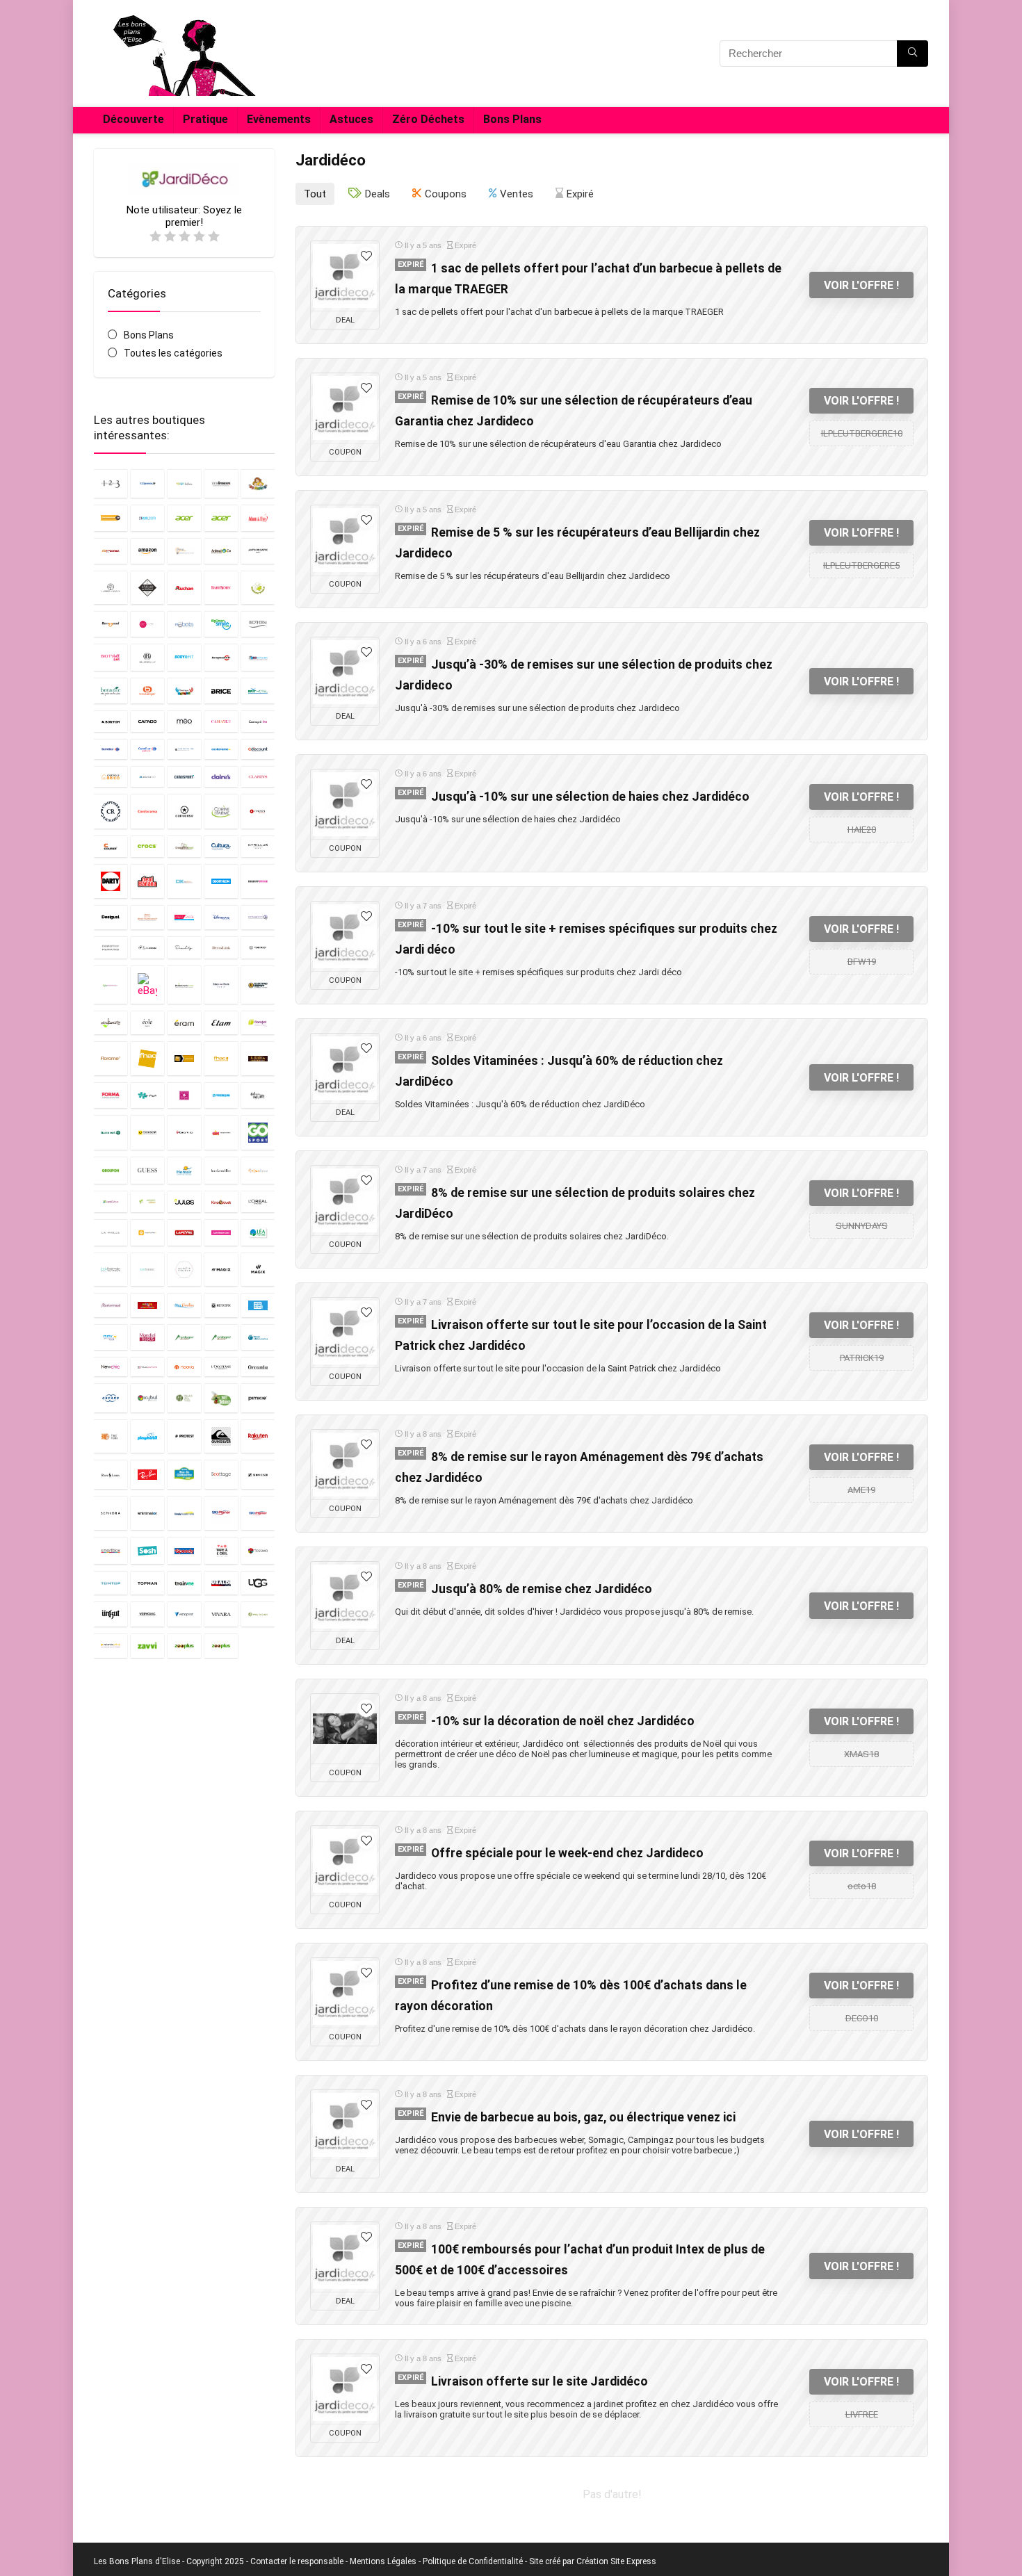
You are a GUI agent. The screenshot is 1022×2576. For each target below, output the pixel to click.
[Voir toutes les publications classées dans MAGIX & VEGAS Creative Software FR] (258, 1270)
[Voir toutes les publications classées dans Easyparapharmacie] (111, 985)
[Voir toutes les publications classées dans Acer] (184, 518)
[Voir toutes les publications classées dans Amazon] (147, 551)
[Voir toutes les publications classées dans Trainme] (184, 1583)
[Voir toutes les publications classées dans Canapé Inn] (258, 721)
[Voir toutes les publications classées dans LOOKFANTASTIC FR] (147, 1270)
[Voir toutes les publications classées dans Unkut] (111, 1614)
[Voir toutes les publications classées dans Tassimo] (258, 1550)
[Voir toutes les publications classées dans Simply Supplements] (184, 1513)
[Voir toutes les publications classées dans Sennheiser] (258, 1474)
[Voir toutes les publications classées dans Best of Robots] (184, 624)
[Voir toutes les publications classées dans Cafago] (147, 721)
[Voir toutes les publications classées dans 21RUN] (147, 518)
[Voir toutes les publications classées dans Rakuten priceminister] (258, 1436)
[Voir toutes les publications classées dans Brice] (221, 691)
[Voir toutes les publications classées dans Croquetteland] (184, 846)
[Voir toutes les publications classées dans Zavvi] (147, 1646)
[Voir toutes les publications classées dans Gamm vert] (111, 1132)
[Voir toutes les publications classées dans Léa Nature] (258, 1232)
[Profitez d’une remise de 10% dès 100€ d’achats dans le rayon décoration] (345, 1993)
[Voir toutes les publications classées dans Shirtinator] (147, 1513)
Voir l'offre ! (861, 285)
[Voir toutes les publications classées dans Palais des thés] (184, 1397)
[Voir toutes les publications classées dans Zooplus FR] (221, 1646)
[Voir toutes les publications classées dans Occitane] (221, 1367)
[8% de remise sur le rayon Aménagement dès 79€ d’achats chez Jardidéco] (345, 1465)
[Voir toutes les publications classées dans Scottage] (221, 1474)
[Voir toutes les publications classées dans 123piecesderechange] (111, 518)
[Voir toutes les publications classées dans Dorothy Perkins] (111, 948)
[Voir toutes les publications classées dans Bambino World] (258, 588)
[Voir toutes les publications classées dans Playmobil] (147, 1436)
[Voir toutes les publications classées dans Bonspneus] (221, 657)
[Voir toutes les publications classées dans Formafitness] (111, 1095)
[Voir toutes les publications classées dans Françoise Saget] (184, 1095)
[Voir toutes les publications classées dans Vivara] (221, 1614)
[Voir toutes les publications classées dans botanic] (111, 691)
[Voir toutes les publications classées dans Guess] (147, 1170)
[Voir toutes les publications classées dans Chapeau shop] (147, 776)
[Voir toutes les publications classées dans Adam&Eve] (258, 518)
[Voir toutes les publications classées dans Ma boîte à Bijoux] (184, 1270)
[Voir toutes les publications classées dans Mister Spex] (221, 1305)
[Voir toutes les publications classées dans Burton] (111, 721)
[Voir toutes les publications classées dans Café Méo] (184, 721)
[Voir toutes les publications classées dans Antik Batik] (258, 551)
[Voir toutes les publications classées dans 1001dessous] (221, 483)
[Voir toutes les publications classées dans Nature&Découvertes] (258, 1337)
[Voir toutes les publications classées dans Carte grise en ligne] (184, 749)
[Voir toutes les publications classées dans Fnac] (147, 1058)
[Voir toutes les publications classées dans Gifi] (221, 1132)
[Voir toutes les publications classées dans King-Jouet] (221, 1201)
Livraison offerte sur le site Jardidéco (540, 2381)
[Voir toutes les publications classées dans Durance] (258, 948)
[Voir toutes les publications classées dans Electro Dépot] (258, 985)
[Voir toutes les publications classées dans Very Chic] (147, 1614)
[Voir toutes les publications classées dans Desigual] (111, 917)
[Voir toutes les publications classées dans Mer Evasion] (184, 1305)
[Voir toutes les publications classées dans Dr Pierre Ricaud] (147, 948)
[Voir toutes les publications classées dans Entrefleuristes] (111, 1022)
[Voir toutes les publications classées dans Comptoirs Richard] (111, 811)
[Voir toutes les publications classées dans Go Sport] (258, 1132)
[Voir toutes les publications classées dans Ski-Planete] (258, 1513)
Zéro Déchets (428, 119)
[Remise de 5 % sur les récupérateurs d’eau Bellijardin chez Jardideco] (345, 540)
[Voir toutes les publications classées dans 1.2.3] (111, 483)
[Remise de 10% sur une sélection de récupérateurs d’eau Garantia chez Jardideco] (345, 408)
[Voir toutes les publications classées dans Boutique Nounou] (184, 691)
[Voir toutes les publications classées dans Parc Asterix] (221, 1397)
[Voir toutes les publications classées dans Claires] (221, 776)
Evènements (279, 119)
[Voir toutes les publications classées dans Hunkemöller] (221, 1170)
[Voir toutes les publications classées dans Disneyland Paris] (221, 917)
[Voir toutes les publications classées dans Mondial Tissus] (147, 1337)
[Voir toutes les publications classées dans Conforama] (147, 811)
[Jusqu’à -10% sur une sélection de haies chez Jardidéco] (345, 804)
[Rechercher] (912, 54)
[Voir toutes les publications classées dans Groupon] (111, 1170)
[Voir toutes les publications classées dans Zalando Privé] (111, 1646)
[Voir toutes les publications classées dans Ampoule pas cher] (184, 551)
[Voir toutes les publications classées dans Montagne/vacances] (221, 1337)
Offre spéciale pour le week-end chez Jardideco (567, 1853)
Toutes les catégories (173, 353)
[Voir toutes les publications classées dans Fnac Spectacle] (184, 1058)
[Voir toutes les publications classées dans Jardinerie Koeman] (147, 1201)
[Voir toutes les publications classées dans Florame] (111, 1058)
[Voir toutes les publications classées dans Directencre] (184, 917)
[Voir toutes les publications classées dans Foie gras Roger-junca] (258, 1058)
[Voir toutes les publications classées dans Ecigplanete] (184, 985)
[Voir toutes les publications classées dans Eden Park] (221, 985)
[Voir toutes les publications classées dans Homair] (184, 1170)
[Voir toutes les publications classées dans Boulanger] (147, 691)
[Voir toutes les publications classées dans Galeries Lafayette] (258, 1095)
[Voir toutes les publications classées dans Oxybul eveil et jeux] (147, 1397)
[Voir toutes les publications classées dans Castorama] (221, 749)
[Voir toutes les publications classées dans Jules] (184, 1201)
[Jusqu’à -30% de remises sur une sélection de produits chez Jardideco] (345, 672)
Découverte (133, 119)
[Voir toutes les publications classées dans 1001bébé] (184, 483)
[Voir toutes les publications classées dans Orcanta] (258, 1367)
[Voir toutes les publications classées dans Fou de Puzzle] (147, 1095)
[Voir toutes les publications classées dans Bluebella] (147, 657)
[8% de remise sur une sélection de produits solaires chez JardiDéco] (345, 1200)
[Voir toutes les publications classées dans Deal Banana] (147, 881)
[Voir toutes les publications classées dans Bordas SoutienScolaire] (258, 657)
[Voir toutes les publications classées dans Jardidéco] (111, 1201)
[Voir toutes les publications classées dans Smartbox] (111, 1550)
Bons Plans (512, 119)
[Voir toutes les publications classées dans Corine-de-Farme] (221, 811)
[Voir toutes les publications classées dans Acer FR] (221, 518)
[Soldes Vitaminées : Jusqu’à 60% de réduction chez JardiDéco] (345, 1068)
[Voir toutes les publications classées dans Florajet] (258, 1022)
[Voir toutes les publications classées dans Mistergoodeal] (258, 1305)
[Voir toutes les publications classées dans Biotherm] (258, 624)
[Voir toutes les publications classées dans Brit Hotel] (258, 691)
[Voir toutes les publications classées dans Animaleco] (221, 551)
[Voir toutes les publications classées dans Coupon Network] (258, 811)
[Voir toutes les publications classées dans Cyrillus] (258, 846)
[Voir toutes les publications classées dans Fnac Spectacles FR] (221, 1058)
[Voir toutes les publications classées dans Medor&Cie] (147, 1305)
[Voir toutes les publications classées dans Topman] (147, 1583)
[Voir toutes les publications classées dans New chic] (111, 1367)
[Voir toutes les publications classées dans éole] (147, 1022)
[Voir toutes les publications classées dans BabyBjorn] (221, 588)
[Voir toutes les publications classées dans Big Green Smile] (221, 624)
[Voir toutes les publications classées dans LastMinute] (221, 1232)
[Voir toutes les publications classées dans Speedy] (184, 1550)
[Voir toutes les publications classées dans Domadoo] (258, 917)
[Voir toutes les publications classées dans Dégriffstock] (258, 881)
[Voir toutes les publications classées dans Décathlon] (221, 881)
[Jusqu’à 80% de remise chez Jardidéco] (345, 1597)
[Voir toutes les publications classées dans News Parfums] (147, 1367)
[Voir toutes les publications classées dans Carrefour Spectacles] (147, 749)
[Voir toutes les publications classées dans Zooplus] (184, 1646)
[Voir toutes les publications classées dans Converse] (184, 811)
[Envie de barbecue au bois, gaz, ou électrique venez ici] (345, 2125)
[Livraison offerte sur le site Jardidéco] (345, 2389)
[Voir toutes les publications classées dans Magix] (221, 1270)
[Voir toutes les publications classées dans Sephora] (111, 1513)
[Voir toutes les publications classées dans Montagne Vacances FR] (184, 1337)
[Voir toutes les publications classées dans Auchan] (184, 588)
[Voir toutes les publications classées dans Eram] (184, 1022)
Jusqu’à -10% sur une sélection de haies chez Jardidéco (590, 797)
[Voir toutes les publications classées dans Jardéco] (258, 1170)
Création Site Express (616, 2561)
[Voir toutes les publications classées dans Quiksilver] (221, 1436)
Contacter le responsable (297, 2561)
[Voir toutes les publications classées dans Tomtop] (111, 1583)
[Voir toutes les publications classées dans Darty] (111, 881)
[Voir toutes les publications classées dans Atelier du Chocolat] (147, 588)
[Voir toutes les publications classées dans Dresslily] (184, 948)
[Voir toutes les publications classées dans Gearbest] (147, 1132)
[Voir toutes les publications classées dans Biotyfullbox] (111, 657)
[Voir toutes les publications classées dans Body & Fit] (184, 657)
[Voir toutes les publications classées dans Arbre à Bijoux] (111, 588)
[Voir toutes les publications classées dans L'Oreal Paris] (258, 1201)
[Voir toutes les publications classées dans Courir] (111, 846)
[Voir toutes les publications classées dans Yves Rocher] (258, 1614)
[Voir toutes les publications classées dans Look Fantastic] (111, 1270)
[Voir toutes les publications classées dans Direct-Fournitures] (147, 917)
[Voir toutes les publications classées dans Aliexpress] (111, 551)
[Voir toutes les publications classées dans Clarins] (258, 776)
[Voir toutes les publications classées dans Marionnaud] (111, 1305)
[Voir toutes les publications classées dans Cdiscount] (258, 749)
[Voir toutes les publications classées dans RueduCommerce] (184, 1474)
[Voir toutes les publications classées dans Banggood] (111, 624)
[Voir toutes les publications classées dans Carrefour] (111, 749)
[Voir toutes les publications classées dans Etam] (221, 1022)
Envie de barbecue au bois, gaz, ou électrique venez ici (583, 2117)
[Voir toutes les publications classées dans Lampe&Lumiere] (147, 1232)
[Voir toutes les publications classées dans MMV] (111, 1337)
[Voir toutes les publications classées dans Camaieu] (221, 721)
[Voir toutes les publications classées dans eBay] (147, 985)
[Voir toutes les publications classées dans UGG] (258, 1583)
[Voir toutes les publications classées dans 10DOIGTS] (258, 483)
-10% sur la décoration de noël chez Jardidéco (563, 1721)
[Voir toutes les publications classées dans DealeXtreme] (184, 881)
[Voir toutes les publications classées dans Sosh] (147, 1550)
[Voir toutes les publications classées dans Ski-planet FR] (221, 1513)
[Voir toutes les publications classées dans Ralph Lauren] (111, 1474)
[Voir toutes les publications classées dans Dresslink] (221, 948)
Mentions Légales (383, 2561)
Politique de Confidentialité (473, 2561)
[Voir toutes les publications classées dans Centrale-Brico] (111, 776)
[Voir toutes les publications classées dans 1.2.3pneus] (147, 483)
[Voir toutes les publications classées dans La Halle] (111, 1232)
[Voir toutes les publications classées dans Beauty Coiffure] (147, 624)
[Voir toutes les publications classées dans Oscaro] (111, 1397)
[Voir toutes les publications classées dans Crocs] (147, 846)
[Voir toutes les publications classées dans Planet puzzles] (111, 1436)
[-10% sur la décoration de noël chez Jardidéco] (345, 1729)
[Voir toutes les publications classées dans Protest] (184, 1436)
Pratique (205, 119)
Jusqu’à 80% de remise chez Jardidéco (542, 1589)
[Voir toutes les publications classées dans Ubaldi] (221, 1583)
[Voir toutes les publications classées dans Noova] (184, 1367)
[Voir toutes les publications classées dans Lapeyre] (184, 1232)
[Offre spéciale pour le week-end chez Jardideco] (345, 1861)
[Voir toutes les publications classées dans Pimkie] (258, 1397)
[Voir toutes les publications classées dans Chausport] (184, 776)
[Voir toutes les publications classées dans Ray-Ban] (147, 1474)
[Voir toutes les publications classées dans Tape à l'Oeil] (221, 1550)
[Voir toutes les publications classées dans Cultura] (221, 846)
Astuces (351, 119)
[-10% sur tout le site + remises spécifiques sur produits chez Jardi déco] (345, 936)
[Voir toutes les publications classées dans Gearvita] (184, 1132)
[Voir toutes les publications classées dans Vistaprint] (184, 1614)
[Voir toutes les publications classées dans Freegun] (221, 1095)
